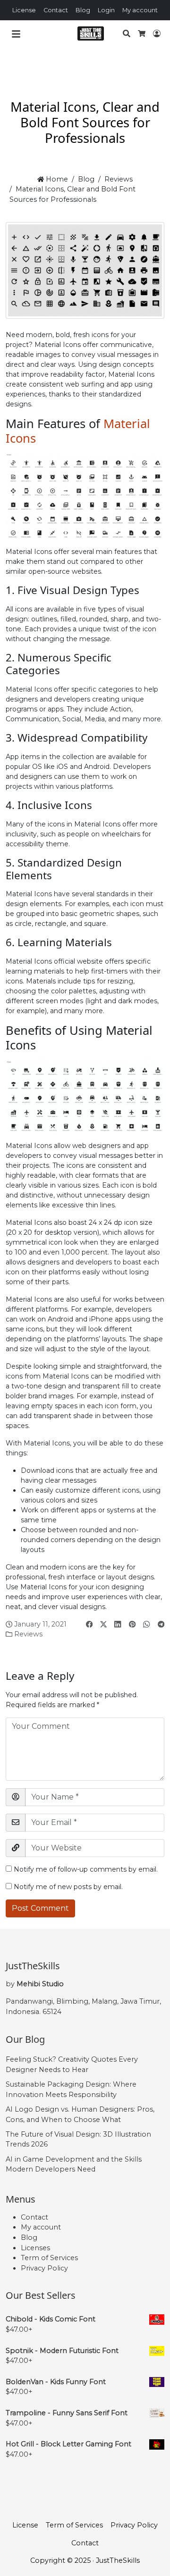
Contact (56, 10)
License (24, 10)
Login (106, 10)
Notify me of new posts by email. (68, 1887)
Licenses (35, 2248)
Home (56, 179)
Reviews (119, 179)
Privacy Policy (44, 2268)
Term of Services (49, 2258)
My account (140, 10)
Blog (83, 10)
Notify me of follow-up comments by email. (86, 1869)
